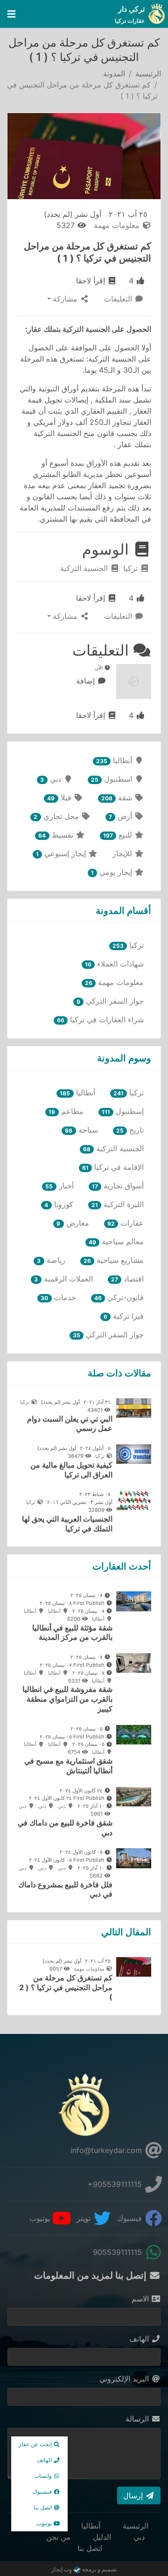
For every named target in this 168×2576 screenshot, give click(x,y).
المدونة (114, 74)
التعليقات (119, 299)
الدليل (102, 2537)
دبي (52, 779)
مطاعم (66, 1111)
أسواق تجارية (118, 1186)
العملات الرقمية (63, 1279)
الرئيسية (148, 74)
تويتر (85, 2218)
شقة (118, 798)
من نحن (58, 2537)
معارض (73, 1223)
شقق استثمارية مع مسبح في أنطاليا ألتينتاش (68, 1766)
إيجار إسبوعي (62, 853)
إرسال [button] (134, 2495)
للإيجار (123, 853)
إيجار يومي (113, 872)
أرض (122, 816)
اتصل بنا (90, 2548)
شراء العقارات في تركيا (100, 1020)
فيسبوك (131, 2218)
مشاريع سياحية (114, 1260)
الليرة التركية (118, 1204)
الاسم (141, 2299)
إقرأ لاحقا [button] (92, 281)
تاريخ (130, 1130)
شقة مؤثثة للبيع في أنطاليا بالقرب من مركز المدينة (72, 1633)
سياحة (81, 1130)
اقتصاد (127, 1279)
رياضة (51, 1260)
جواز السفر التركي (110, 1001)
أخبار (59, 1186)
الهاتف (140, 2339)
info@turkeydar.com (107, 2150)
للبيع (119, 835)
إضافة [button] (87, 681)
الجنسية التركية (85, 568)
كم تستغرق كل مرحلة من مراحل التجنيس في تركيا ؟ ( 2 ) (66, 1987)
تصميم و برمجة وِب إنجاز (84, 2569)
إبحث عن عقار (36, 2444)
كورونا (59, 1204)
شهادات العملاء (114, 964)
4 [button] (132, 281)
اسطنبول (113, 779)
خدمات (58, 1297)
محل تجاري (57, 816)
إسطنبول (123, 1111)
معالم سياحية (116, 1241)
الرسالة (138, 2419)
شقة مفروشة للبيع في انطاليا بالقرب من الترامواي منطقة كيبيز (67, 1699)
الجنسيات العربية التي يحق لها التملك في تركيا (67, 1524)
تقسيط (57, 835)
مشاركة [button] (66, 299)
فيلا (60, 798)
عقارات (126, 1223)
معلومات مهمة (118, 225)
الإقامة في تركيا (113, 1167)
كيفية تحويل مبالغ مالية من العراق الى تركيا (71, 1470)
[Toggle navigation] (11, 14)
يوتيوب (41, 2218)
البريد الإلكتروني (125, 2379)
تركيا (132, 568)
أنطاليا (115, 760)
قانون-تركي (119, 1297)
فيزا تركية (124, 1316)
